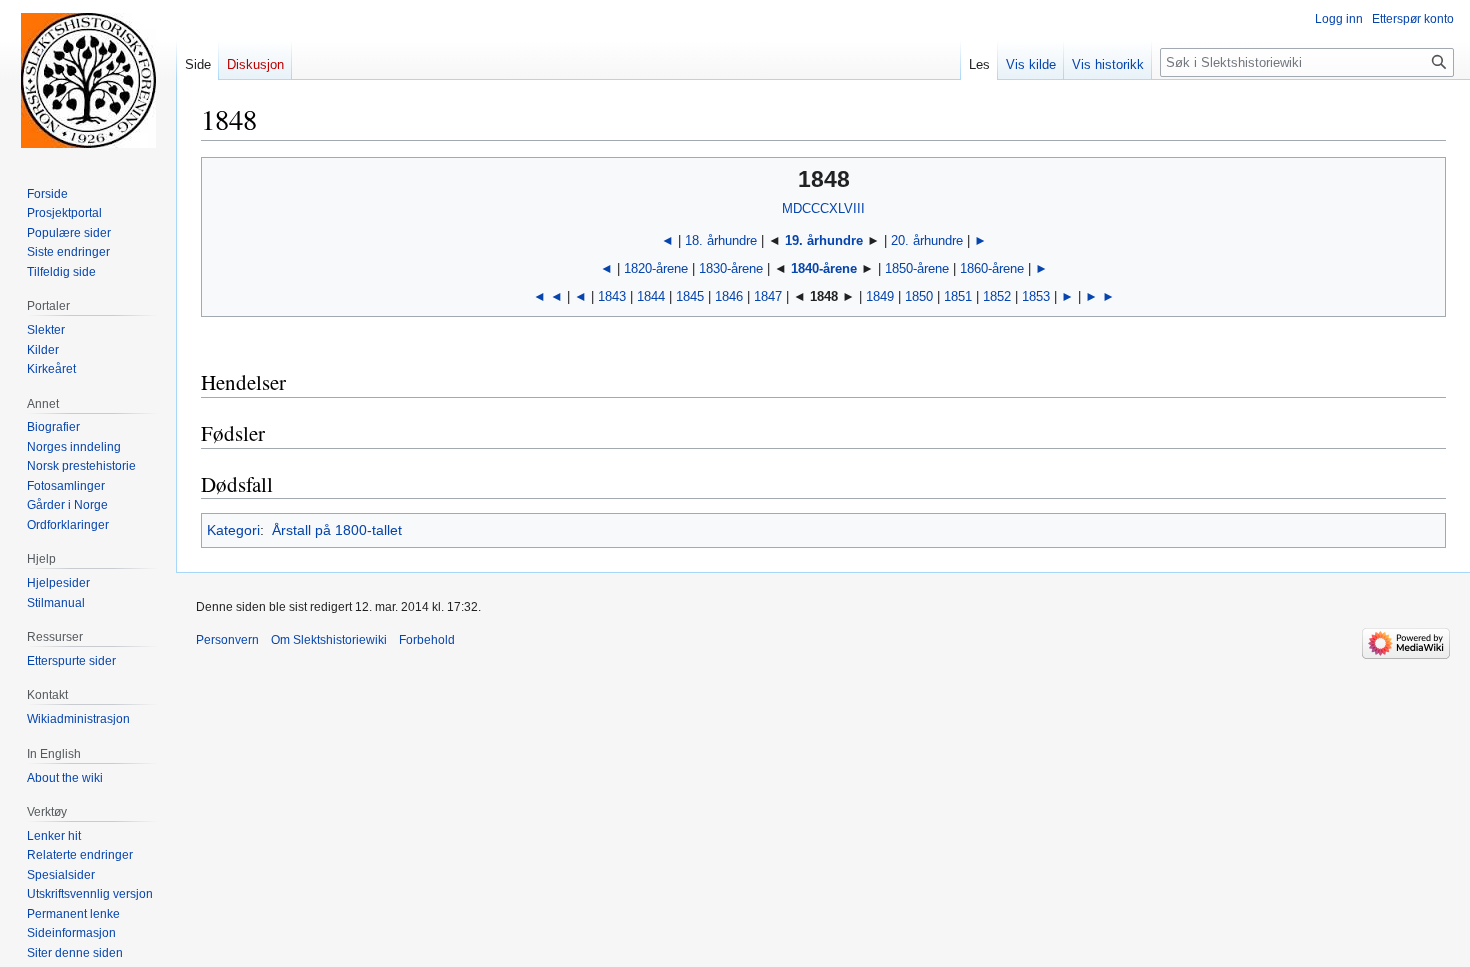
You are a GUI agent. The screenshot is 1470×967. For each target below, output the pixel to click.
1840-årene (824, 268)
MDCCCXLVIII (823, 208)
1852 (997, 296)
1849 (880, 296)
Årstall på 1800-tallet (337, 530)
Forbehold (427, 640)
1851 (958, 296)
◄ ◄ (548, 296)
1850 (919, 296)
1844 (651, 296)
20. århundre (927, 240)
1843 (612, 296)
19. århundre (824, 240)
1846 (729, 296)
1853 (1036, 296)
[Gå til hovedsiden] (88, 80)
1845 (690, 296)
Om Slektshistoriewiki (329, 640)
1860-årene (992, 268)
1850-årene (917, 268)
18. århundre (723, 240)
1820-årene (656, 268)
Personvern (227, 640)
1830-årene (731, 268)
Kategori (233, 530)
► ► (1100, 296)
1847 (768, 296)
